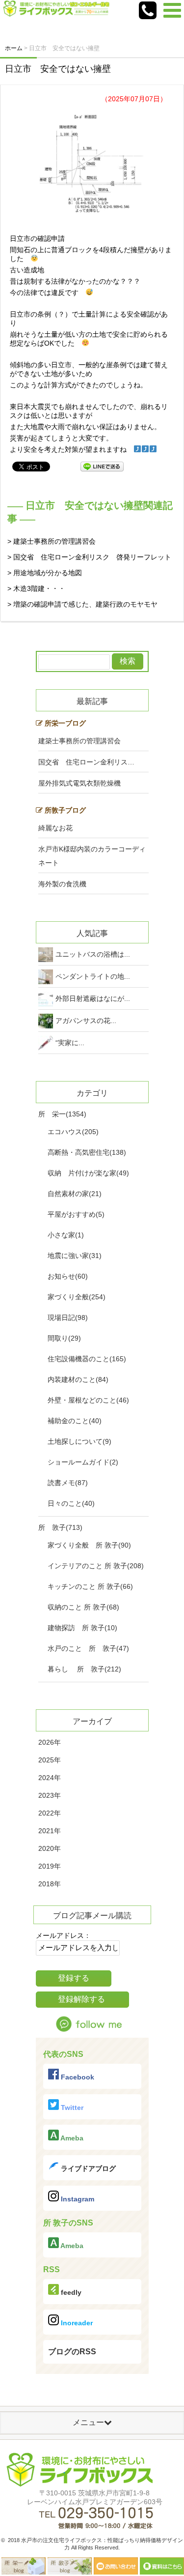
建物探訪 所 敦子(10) (82, 1628)
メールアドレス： (63, 1935)
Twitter (71, 2108)
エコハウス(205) (73, 1132)
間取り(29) (64, 1338)
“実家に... (70, 1043)
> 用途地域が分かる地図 (45, 573)
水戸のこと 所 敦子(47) (88, 1648)
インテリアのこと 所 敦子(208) (96, 1566)
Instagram (77, 2199)
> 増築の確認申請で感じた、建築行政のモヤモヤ (82, 604)
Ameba (71, 2138)
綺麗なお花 (55, 828)
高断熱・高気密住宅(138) (87, 1152)
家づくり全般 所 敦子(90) (89, 1545)
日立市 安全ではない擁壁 (58, 69)
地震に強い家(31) (75, 1256)
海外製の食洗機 (62, 884)
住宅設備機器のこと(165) (87, 1359)
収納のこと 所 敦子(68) (83, 1607)
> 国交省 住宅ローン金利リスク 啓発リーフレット (89, 557)
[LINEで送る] (102, 466)
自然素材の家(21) (75, 1194)
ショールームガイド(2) (83, 1462)
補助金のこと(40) (75, 1421)
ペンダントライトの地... (93, 976)
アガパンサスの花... (86, 1021)
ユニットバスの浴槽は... (93, 954)
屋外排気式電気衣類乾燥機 (79, 783)
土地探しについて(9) (79, 1441)
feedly (70, 2292)
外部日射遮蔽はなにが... (93, 998)
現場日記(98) (68, 1317)
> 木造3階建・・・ (36, 588)
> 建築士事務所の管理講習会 (52, 541)
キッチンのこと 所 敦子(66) (90, 1586)
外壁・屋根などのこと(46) (88, 1400)
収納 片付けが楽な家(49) (88, 1173)
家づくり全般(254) (77, 1297)
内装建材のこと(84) (78, 1379)
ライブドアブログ (87, 2168)
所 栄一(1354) (62, 1114)
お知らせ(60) (68, 1276)
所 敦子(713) (60, 1527)
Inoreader (76, 2323)
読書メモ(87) (68, 1483)
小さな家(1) (66, 1235)
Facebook (77, 2077)
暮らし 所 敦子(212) (84, 1669)
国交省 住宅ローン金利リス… (86, 762)
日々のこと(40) (71, 1503)
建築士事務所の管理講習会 (79, 741)
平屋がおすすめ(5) (76, 1214)
